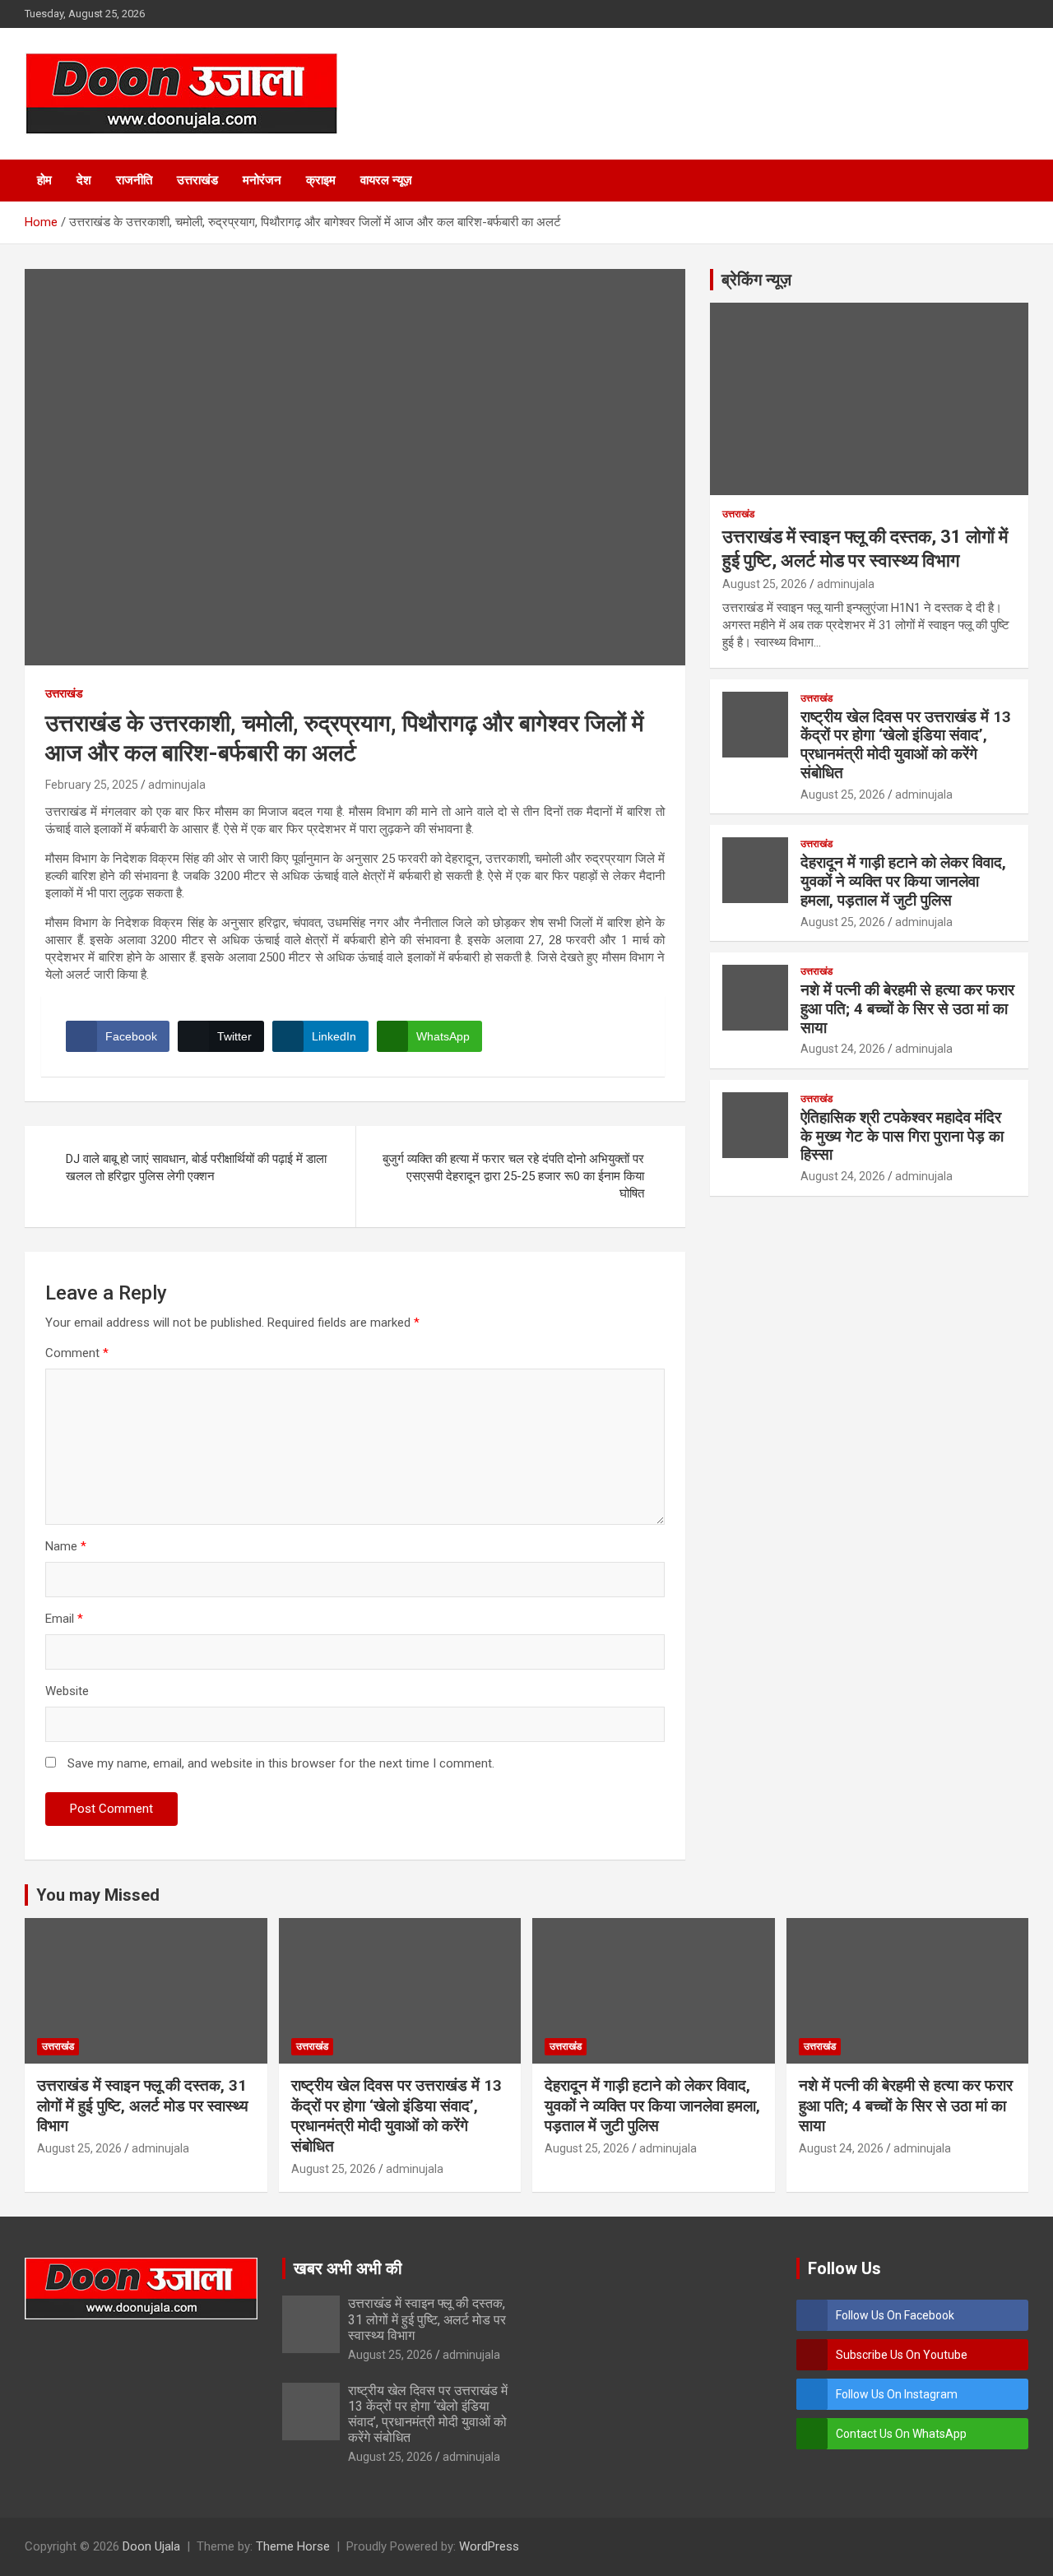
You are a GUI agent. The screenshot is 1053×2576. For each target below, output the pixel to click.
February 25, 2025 (92, 785)
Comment (77, 1353)
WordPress (489, 2546)
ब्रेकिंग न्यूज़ (756, 280)
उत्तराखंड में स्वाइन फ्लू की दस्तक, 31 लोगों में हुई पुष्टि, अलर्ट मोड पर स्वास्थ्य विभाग (143, 2106)
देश (84, 180)
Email (64, 1619)
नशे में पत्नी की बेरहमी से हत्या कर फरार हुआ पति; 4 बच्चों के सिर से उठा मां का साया (907, 1009)
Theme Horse (293, 2546)
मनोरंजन (262, 180)
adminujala (177, 785)
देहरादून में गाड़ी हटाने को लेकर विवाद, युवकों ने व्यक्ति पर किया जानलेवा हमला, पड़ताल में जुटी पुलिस (903, 881)
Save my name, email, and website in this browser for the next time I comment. (281, 1763)
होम (44, 180)
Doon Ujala (151, 2546)
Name (66, 1546)
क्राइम (321, 180)
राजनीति (134, 180)
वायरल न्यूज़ (386, 180)
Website (67, 1691)
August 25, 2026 (765, 584)
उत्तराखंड (197, 180)
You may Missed (98, 1895)
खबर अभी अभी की (348, 2268)
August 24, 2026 (843, 1049)
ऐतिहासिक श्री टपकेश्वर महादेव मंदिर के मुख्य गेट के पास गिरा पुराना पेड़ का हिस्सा (902, 1136)
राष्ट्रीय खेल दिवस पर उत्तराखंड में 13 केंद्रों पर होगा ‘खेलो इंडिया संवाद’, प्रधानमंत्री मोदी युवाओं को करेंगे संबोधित (906, 745)
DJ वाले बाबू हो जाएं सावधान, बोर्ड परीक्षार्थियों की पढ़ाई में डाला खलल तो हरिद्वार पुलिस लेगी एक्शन (196, 1168)
